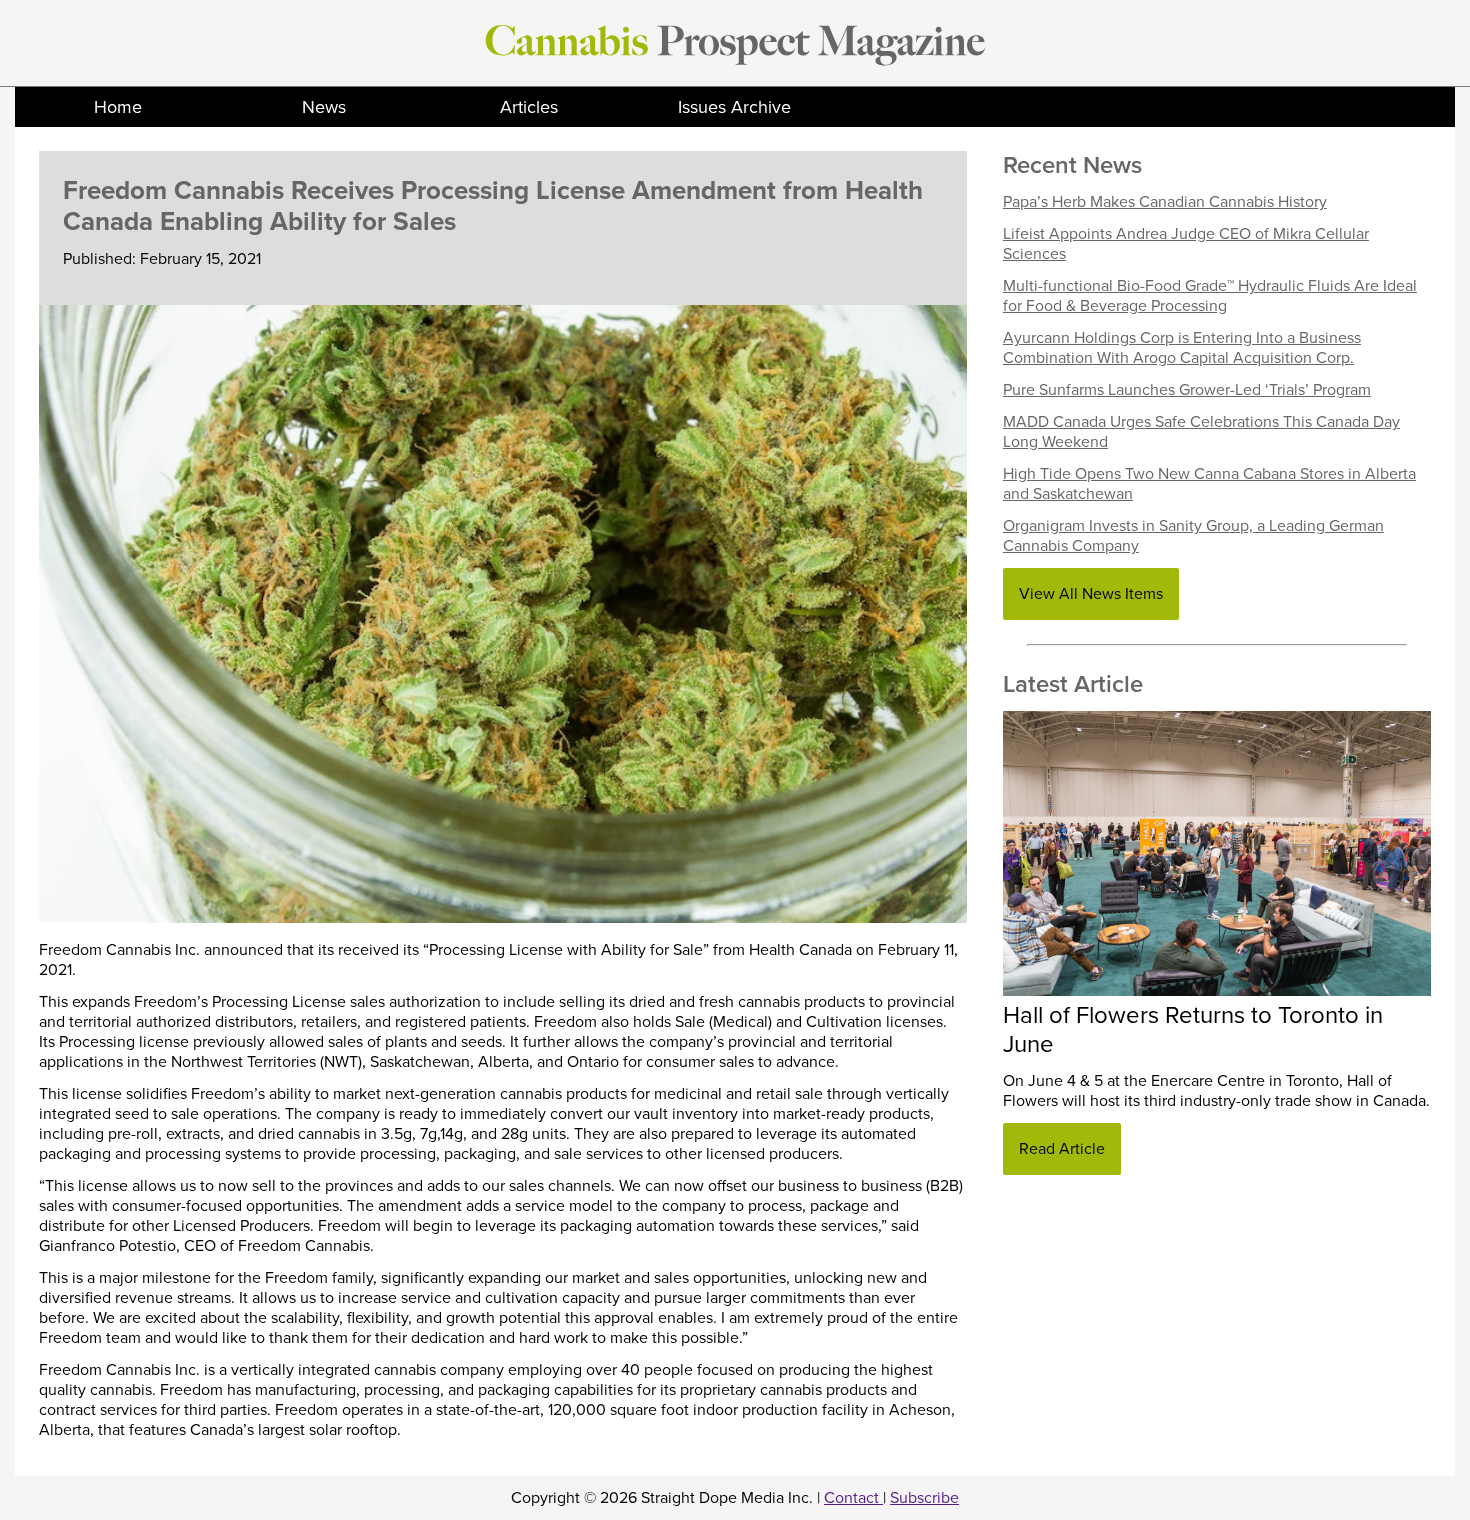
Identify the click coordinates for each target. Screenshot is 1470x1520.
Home (118, 107)
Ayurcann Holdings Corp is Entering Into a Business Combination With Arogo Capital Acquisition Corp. (1182, 348)
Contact (853, 1498)
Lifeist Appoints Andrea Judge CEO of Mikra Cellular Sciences (1186, 244)
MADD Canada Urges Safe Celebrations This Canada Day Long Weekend (1201, 432)
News (324, 107)
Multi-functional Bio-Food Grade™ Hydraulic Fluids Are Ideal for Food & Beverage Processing (1210, 296)
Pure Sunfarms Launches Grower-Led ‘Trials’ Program (1187, 390)
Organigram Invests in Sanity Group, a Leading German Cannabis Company (1193, 536)
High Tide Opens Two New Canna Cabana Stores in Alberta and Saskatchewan (1209, 484)
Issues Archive (734, 107)
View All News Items (1091, 594)
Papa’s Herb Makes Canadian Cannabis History (1165, 202)
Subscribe (924, 1498)
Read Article (1062, 1149)
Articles (529, 107)
